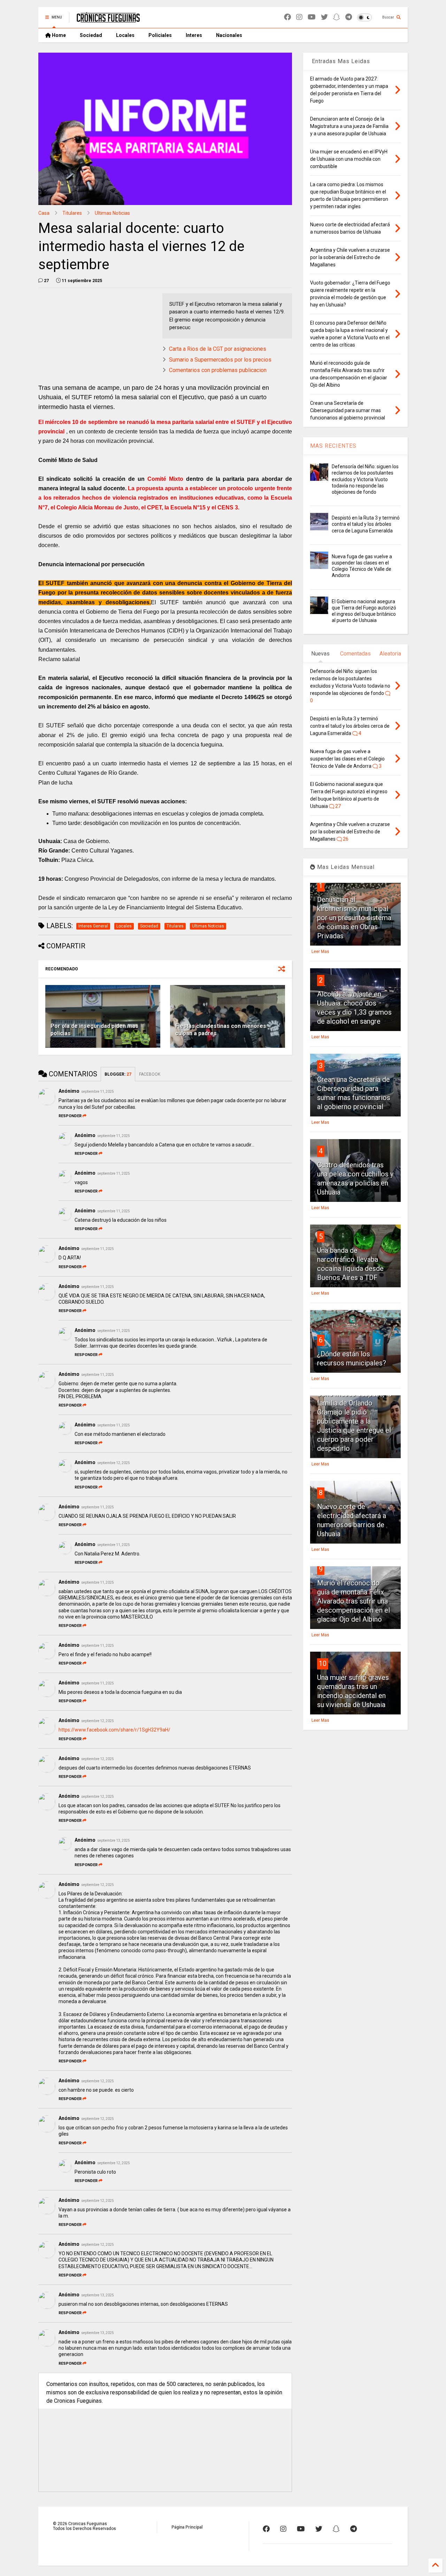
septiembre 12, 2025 (114, 1463)
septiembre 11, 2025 (98, 1092)
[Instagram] (299, 17)
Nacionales (229, 35)
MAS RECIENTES (333, 446)
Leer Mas (320, 952)
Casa (44, 213)
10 (323, 1664)
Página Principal (187, 2527)
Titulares (72, 213)
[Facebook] (287, 17)
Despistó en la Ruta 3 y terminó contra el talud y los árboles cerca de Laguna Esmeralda (366, 524)
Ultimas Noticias (112, 213)
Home (58, 35)
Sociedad (91, 35)
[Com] (353, 2529)
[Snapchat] (337, 17)
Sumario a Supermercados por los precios (220, 360)
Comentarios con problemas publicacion (218, 370)
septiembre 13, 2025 (114, 1840)
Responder (70, 1116)
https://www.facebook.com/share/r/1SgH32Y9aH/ (114, 1730)
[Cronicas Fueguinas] (108, 20)
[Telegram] (349, 17)
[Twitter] (324, 17)
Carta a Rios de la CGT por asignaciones (218, 349)
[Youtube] (312, 17)
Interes (194, 35)
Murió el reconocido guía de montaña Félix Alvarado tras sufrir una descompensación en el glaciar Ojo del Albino (353, 1601)
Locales (125, 35)
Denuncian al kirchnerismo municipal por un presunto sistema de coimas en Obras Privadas (354, 918)
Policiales (160, 35)
